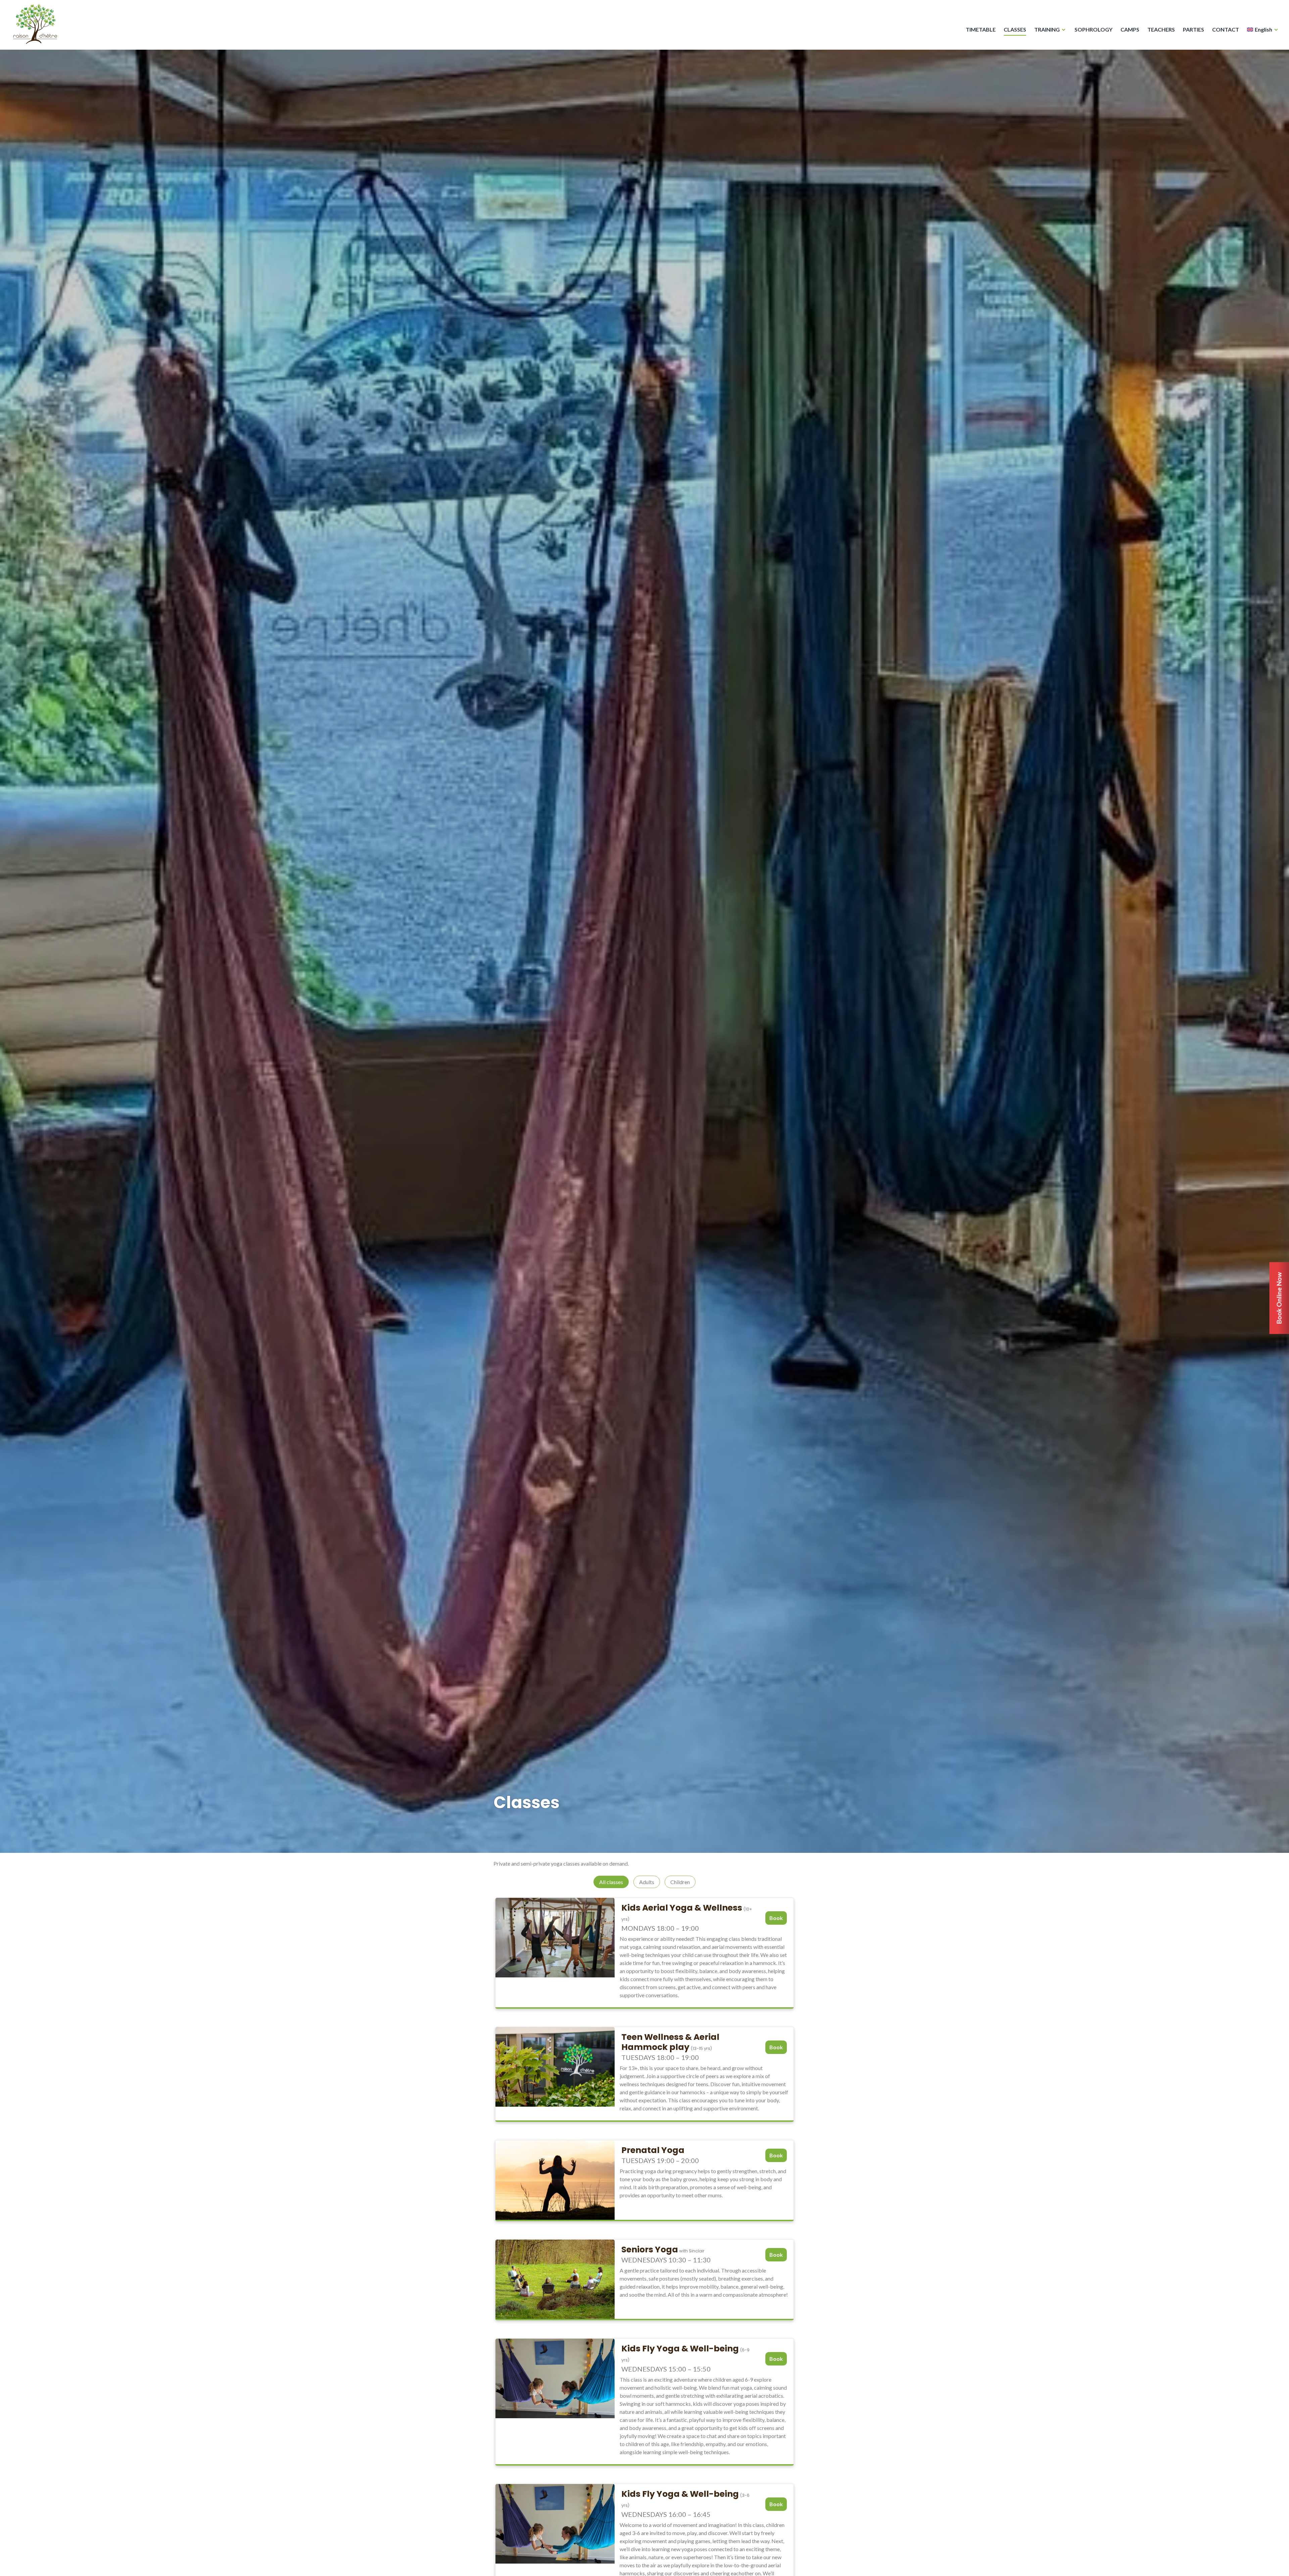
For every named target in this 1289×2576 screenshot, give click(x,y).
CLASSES (1015, 29)
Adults (647, 1882)
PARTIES (1193, 29)
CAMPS (1130, 29)
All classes (611, 1882)
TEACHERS (1161, 29)
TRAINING (1047, 29)
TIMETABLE (981, 29)
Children (680, 1882)
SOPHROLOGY (1093, 29)
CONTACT (1226, 29)
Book (776, 1918)
